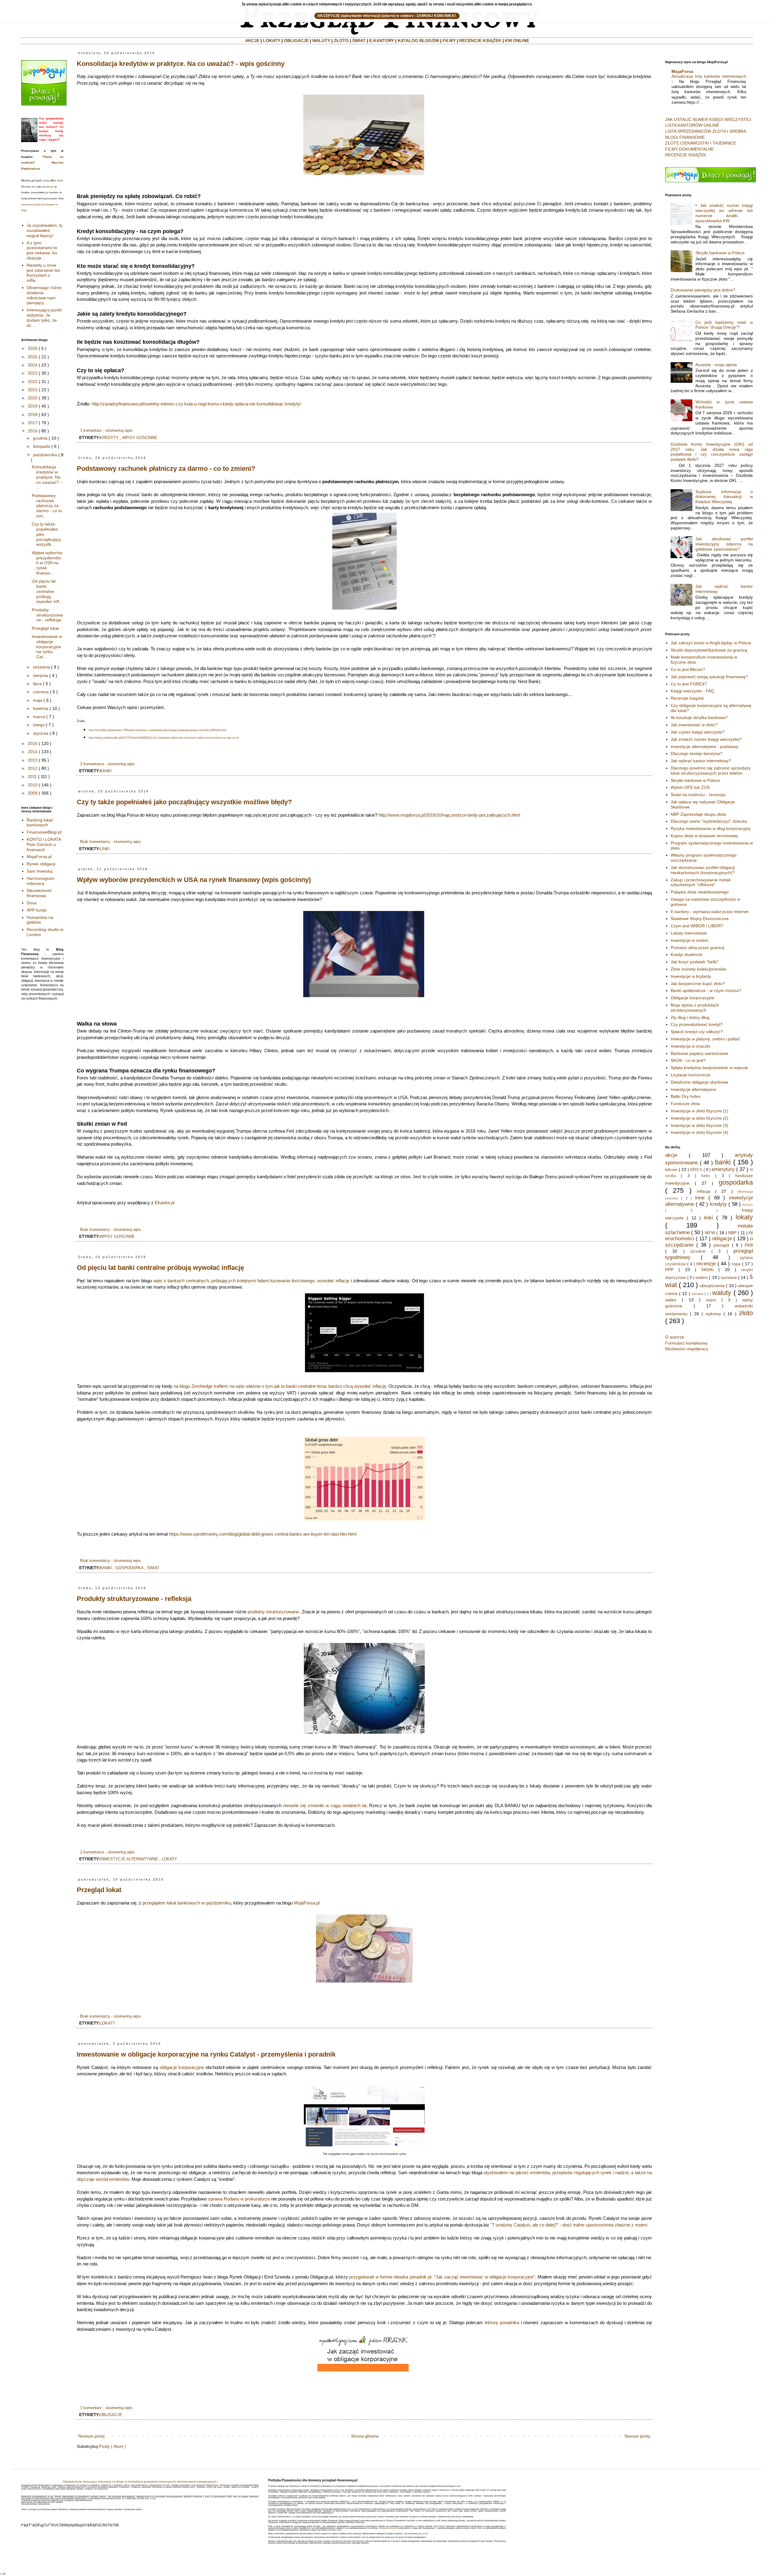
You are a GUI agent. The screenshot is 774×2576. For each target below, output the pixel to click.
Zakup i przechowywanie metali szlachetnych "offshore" (701, 882)
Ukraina (698, 1294)
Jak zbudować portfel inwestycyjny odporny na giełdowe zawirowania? (724, 544)
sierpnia (41, 675)
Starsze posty (637, 2436)
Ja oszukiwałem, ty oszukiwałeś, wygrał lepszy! (45, 230)
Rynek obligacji (41, 864)
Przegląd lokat (99, 1890)
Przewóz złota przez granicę (698, 948)
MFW (710, 1233)
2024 (33, 365)
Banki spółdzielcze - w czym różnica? (706, 990)
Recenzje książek (687, 698)
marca (39, 717)
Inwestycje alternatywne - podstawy (704, 746)
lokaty (169, 1859)
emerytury (723, 1169)
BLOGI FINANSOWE (685, 137)
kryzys (748, 1205)
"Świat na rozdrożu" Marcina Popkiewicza (42, 163)
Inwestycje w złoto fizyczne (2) (699, 1118)
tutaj (46, 180)
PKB (749, 1245)
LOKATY (272, 41)
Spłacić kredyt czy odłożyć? (697, 1032)
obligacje (111, 2415)
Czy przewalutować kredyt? (697, 1024)
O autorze (675, 1337)
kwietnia (41, 708)
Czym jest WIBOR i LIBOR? (697, 926)
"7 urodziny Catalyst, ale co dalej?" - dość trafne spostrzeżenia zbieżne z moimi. (569, 2225)
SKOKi (707, 1270)
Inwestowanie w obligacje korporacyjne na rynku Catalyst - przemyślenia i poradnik (206, 2054)
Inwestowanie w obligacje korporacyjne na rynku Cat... (47, 647)
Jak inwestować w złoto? (694, 725)
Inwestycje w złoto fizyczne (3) (699, 1125)
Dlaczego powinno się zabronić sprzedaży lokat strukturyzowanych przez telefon (711, 771)
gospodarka (129, 1568)
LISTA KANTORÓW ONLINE (692, 125)
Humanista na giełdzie (40, 920)
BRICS (696, 1170)
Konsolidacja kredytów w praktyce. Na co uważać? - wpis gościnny (181, 64)
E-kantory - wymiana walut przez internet (710, 912)
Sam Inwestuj (39, 871)
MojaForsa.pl (307, 1903)
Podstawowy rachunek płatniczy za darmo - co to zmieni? (166, 468)
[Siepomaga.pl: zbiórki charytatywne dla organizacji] (44, 104)
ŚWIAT (359, 41)
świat (153, 1568)
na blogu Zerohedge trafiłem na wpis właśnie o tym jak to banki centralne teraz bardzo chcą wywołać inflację (280, 1386)
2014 (33, 752)
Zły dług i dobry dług (690, 1017)
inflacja (704, 1191)
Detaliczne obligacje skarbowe (699, 1082)
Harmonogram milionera (41, 881)
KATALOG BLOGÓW (418, 41)
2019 (33, 406)
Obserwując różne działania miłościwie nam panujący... (44, 295)
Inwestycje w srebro (689, 940)
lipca (37, 684)
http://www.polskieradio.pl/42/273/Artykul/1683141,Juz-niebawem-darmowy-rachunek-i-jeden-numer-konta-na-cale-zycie (164, 738)
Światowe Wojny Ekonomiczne (700, 919)
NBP (732, 1233)
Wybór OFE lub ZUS (690, 787)
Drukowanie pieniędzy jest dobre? (703, 290)
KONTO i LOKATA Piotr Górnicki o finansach (44, 844)
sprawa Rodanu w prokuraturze (239, 2199)
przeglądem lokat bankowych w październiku (187, 1903)
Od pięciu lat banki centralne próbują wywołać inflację (160, 1268)
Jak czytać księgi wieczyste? (698, 732)
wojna (711, 1300)
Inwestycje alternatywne (693, 1089)
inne (700, 1198)
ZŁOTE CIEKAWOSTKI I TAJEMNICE (701, 143)
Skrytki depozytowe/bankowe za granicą (709, 650)
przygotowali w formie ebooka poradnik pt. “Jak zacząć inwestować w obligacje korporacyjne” (442, 2277)
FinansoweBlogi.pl (44, 832)
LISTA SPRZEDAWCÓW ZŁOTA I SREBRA (706, 131)
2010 (33, 785)
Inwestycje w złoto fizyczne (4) (699, 1132)
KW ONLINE (517, 41)
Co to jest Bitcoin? (688, 669)
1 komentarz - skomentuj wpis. (107, 431)
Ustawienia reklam (388, 2528)
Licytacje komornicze (691, 1075)
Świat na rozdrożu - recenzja (698, 795)
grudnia (40, 438)
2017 (33, 423)
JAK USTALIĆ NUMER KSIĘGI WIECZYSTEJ (708, 119)
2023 (33, 373)
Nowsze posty (92, 2436)
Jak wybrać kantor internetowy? (701, 761)
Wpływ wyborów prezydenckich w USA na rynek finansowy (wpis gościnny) (194, 880)
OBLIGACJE (296, 41)
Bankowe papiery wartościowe (699, 1053)
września (41, 667)
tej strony (423, 2534)
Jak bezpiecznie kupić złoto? (698, 984)
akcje (671, 1155)
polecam (50, 187)
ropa (736, 1264)
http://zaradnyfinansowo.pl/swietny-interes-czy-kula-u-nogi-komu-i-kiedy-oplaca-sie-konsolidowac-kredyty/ (196, 404)
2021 (33, 390)
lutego (39, 725)
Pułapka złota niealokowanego (700, 892)
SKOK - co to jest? (688, 1060)
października (45, 455)
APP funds (37, 910)
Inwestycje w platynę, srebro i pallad (705, 1039)
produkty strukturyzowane (273, 1612)
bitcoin (671, 1169)
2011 (32, 776)
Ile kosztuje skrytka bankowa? (699, 717)
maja (38, 700)
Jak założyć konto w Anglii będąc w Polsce (711, 643)
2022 (33, 382)
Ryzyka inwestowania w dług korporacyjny (711, 828)
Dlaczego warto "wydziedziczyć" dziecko (709, 821)
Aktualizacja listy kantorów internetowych (709, 76)
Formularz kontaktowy (686, 1343)
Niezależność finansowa (39, 893)
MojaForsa (682, 71)
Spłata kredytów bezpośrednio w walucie (709, 1068)
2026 (33, 348)
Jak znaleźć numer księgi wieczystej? (706, 739)
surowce (729, 1277)
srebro (702, 1277)
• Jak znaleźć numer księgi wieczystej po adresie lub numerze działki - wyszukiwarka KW (724, 213)
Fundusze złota (685, 1104)
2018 (33, 415)
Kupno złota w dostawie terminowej (704, 836)
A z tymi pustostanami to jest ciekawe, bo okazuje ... (42, 250)
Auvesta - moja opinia (716, 365)
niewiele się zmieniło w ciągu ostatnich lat (325, 1805)
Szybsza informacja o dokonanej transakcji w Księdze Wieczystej (724, 497)
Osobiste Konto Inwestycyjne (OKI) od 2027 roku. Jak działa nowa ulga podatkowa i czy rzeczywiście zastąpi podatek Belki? (712, 452)
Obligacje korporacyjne (693, 998)
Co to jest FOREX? (689, 684)
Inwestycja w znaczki (690, 1046)
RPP (669, 1270)
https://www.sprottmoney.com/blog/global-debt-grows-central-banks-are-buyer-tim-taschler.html (263, 1534)
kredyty (109, 438)
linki (105, 849)
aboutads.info (334, 2530)
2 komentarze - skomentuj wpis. (108, 764)
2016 (33, 431)
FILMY (449, 41)
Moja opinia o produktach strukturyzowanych (695, 1008)
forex (706, 1176)
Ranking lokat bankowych (40, 823)
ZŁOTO (341, 41)
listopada (42, 446)
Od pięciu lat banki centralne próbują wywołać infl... (47, 591)
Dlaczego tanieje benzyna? (696, 753)
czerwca (41, 692)
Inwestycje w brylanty (691, 976)
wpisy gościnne (140, 438)
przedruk (698, 1251)
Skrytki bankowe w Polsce (720, 253)
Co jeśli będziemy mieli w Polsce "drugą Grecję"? (724, 325)
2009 (33, 793)
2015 (33, 743)
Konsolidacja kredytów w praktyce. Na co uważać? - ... (47, 477)
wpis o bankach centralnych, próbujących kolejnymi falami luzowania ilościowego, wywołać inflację (252, 1281)
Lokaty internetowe (689, 933)
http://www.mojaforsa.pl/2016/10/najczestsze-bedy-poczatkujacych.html (449, 815)
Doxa (32, 903)
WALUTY (321, 41)
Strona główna (365, 2436)
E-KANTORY (382, 41)
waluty (722, 1293)
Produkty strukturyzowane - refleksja (134, 1599)
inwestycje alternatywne (129, 1859)
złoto (746, 1313)
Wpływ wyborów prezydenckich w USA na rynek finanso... (47, 563)
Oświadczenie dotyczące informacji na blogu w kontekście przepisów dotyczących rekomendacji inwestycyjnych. (140, 2482)
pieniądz (722, 1245)
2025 (33, 357)
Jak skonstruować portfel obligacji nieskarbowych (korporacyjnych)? (703, 870)
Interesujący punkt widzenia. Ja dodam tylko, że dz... (44, 317)
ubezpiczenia (712, 1286)
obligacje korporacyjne (182, 2067)
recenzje (706, 1264)
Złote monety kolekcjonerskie (698, 969)
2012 (33, 768)
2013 (33, 760)
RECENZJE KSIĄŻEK (480, 41)
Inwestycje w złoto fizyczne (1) (699, 1111)
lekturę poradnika (502, 2322)
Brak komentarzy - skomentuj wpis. (111, 842)
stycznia (41, 733)
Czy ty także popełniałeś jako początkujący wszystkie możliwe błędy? (184, 802)
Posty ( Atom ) (113, 2446)
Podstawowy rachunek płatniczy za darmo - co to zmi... (47, 506)
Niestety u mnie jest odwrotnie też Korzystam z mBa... (43, 273)
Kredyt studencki (686, 955)
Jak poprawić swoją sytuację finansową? (709, 677)
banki (106, 771)
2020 (33, 398)
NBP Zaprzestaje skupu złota (698, 814)
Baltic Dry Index (686, 1096)
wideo (671, 1300)
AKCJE (252, 41)
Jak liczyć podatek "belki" (694, 962)
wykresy (713, 1314)
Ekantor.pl (165, 1203)
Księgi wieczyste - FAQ (692, 691)
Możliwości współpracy (687, 1349)
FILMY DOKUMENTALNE (689, 149)
